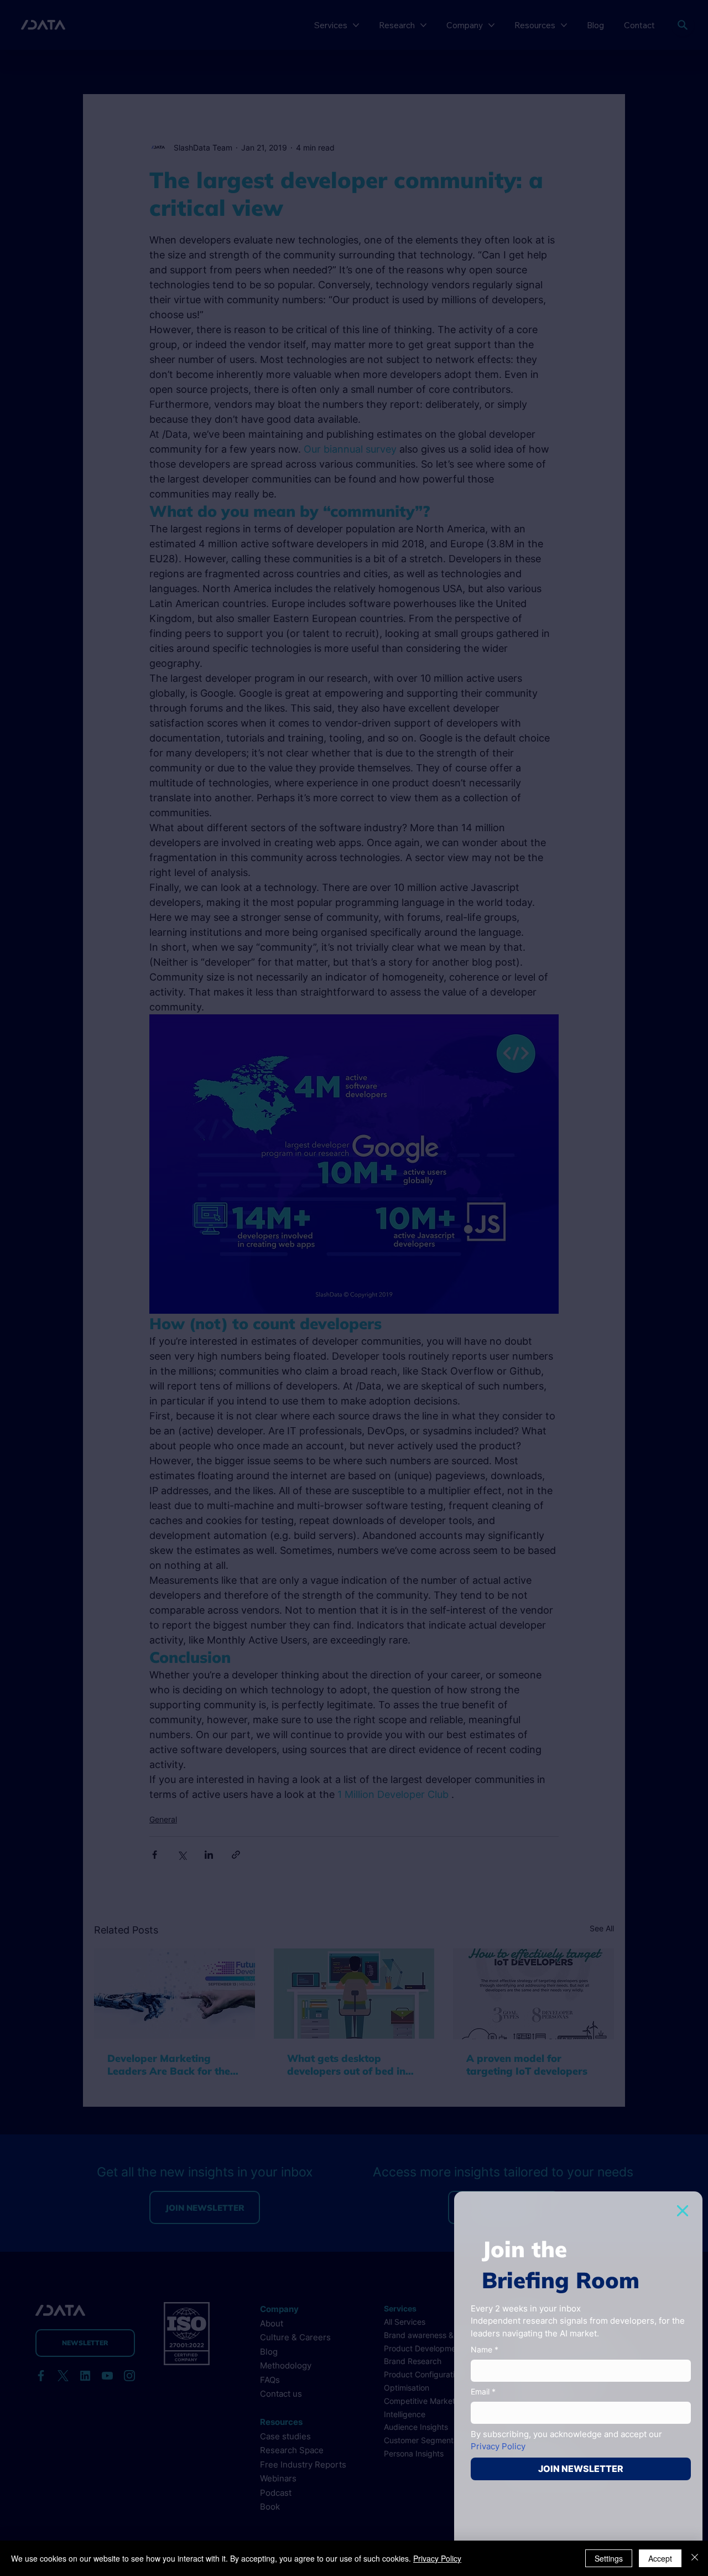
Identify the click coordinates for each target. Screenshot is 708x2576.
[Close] (695, 2558)
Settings (609, 2558)
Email (483, 2391)
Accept (660, 2558)
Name (485, 2349)
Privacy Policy (437, 2558)
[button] (683, 2211)
